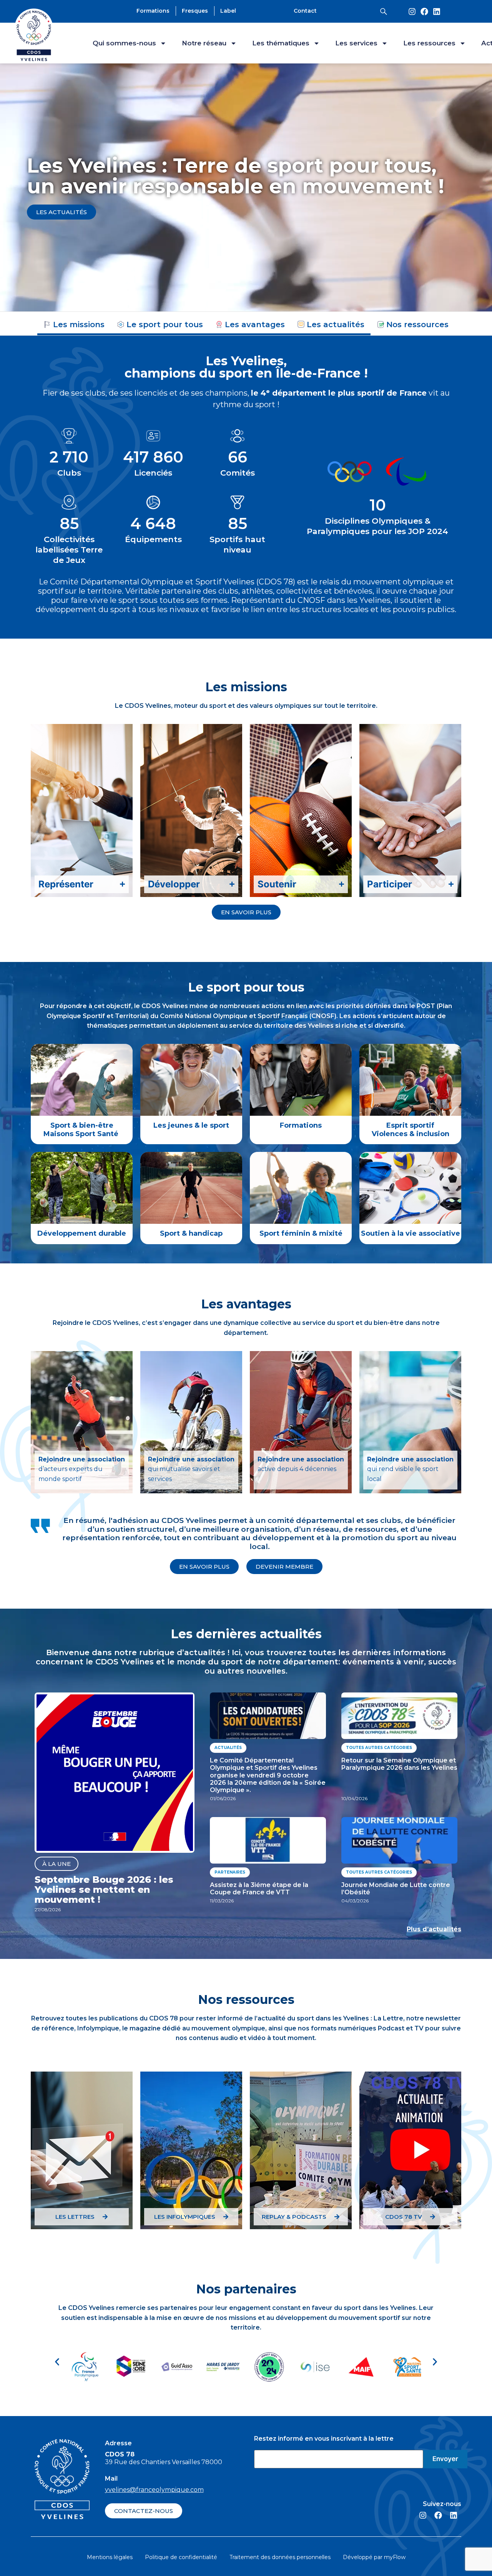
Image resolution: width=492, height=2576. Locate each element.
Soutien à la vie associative (411, 1234)
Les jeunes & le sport (191, 1125)
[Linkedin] (437, 12)
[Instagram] (412, 12)
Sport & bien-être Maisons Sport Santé (82, 1130)
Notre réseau (204, 43)
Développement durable (82, 1234)
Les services (356, 43)
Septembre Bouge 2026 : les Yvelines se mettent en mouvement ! (104, 1890)
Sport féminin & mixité (301, 1234)
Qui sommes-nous (124, 43)
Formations (301, 1125)
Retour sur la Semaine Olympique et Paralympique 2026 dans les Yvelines (399, 1764)
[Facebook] (424, 12)
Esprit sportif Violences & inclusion (411, 1130)
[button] (57, 2362)
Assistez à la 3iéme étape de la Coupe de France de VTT (259, 1889)
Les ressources (429, 43)
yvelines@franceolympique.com (154, 2490)
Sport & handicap (191, 1234)
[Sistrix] (384, 12)
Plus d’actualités (434, 1929)
